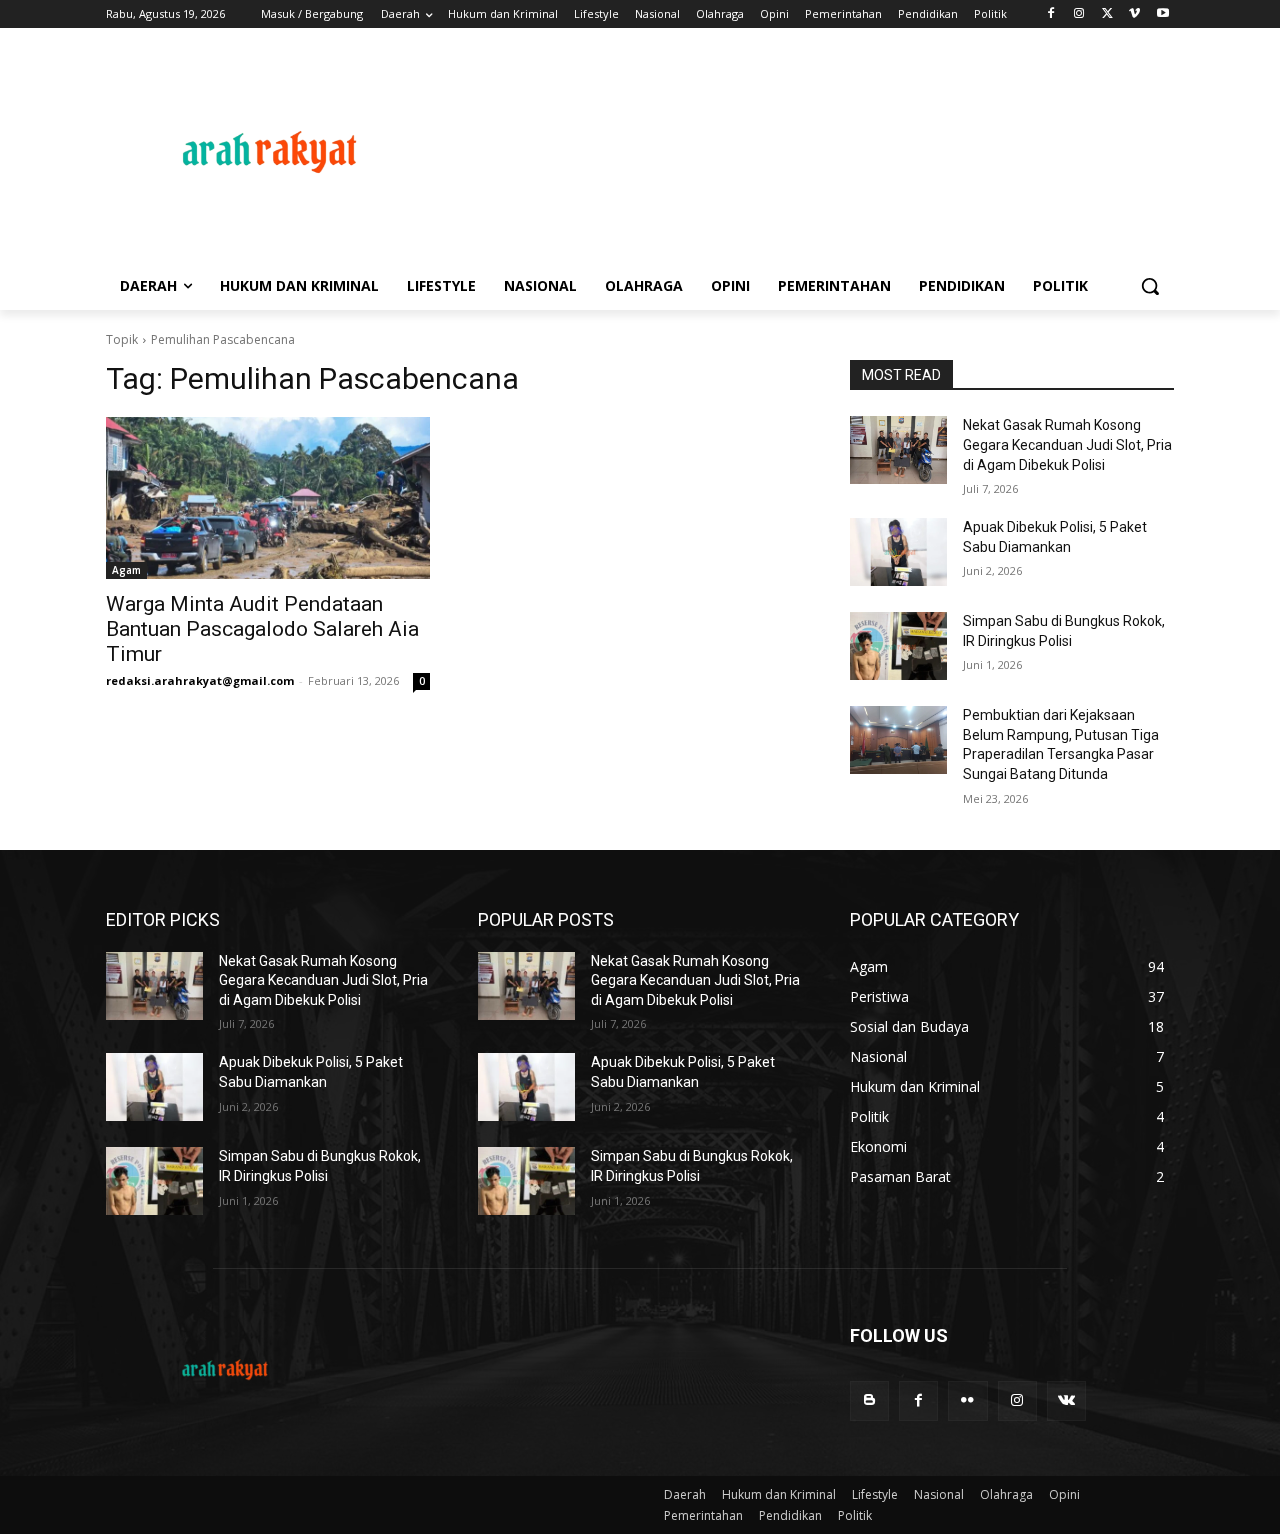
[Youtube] (1162, 14)
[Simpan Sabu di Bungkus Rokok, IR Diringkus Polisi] (898, 646)
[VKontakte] (1066, 1400)
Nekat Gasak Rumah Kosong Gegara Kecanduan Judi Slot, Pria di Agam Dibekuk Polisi (1067, 444)
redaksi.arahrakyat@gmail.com (200, 680)
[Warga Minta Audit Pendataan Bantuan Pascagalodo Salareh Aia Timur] (268, 498)
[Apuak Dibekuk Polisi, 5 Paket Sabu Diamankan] (898, 552)
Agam (126, 570)
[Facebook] (1051, 14)
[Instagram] (1079, 14)
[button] (1150, 286)
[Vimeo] (1134, 14)
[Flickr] (967, 1400)
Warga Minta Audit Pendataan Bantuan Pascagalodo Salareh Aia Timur (262, 629)
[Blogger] (869, 1400)
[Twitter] (1107, 14)
